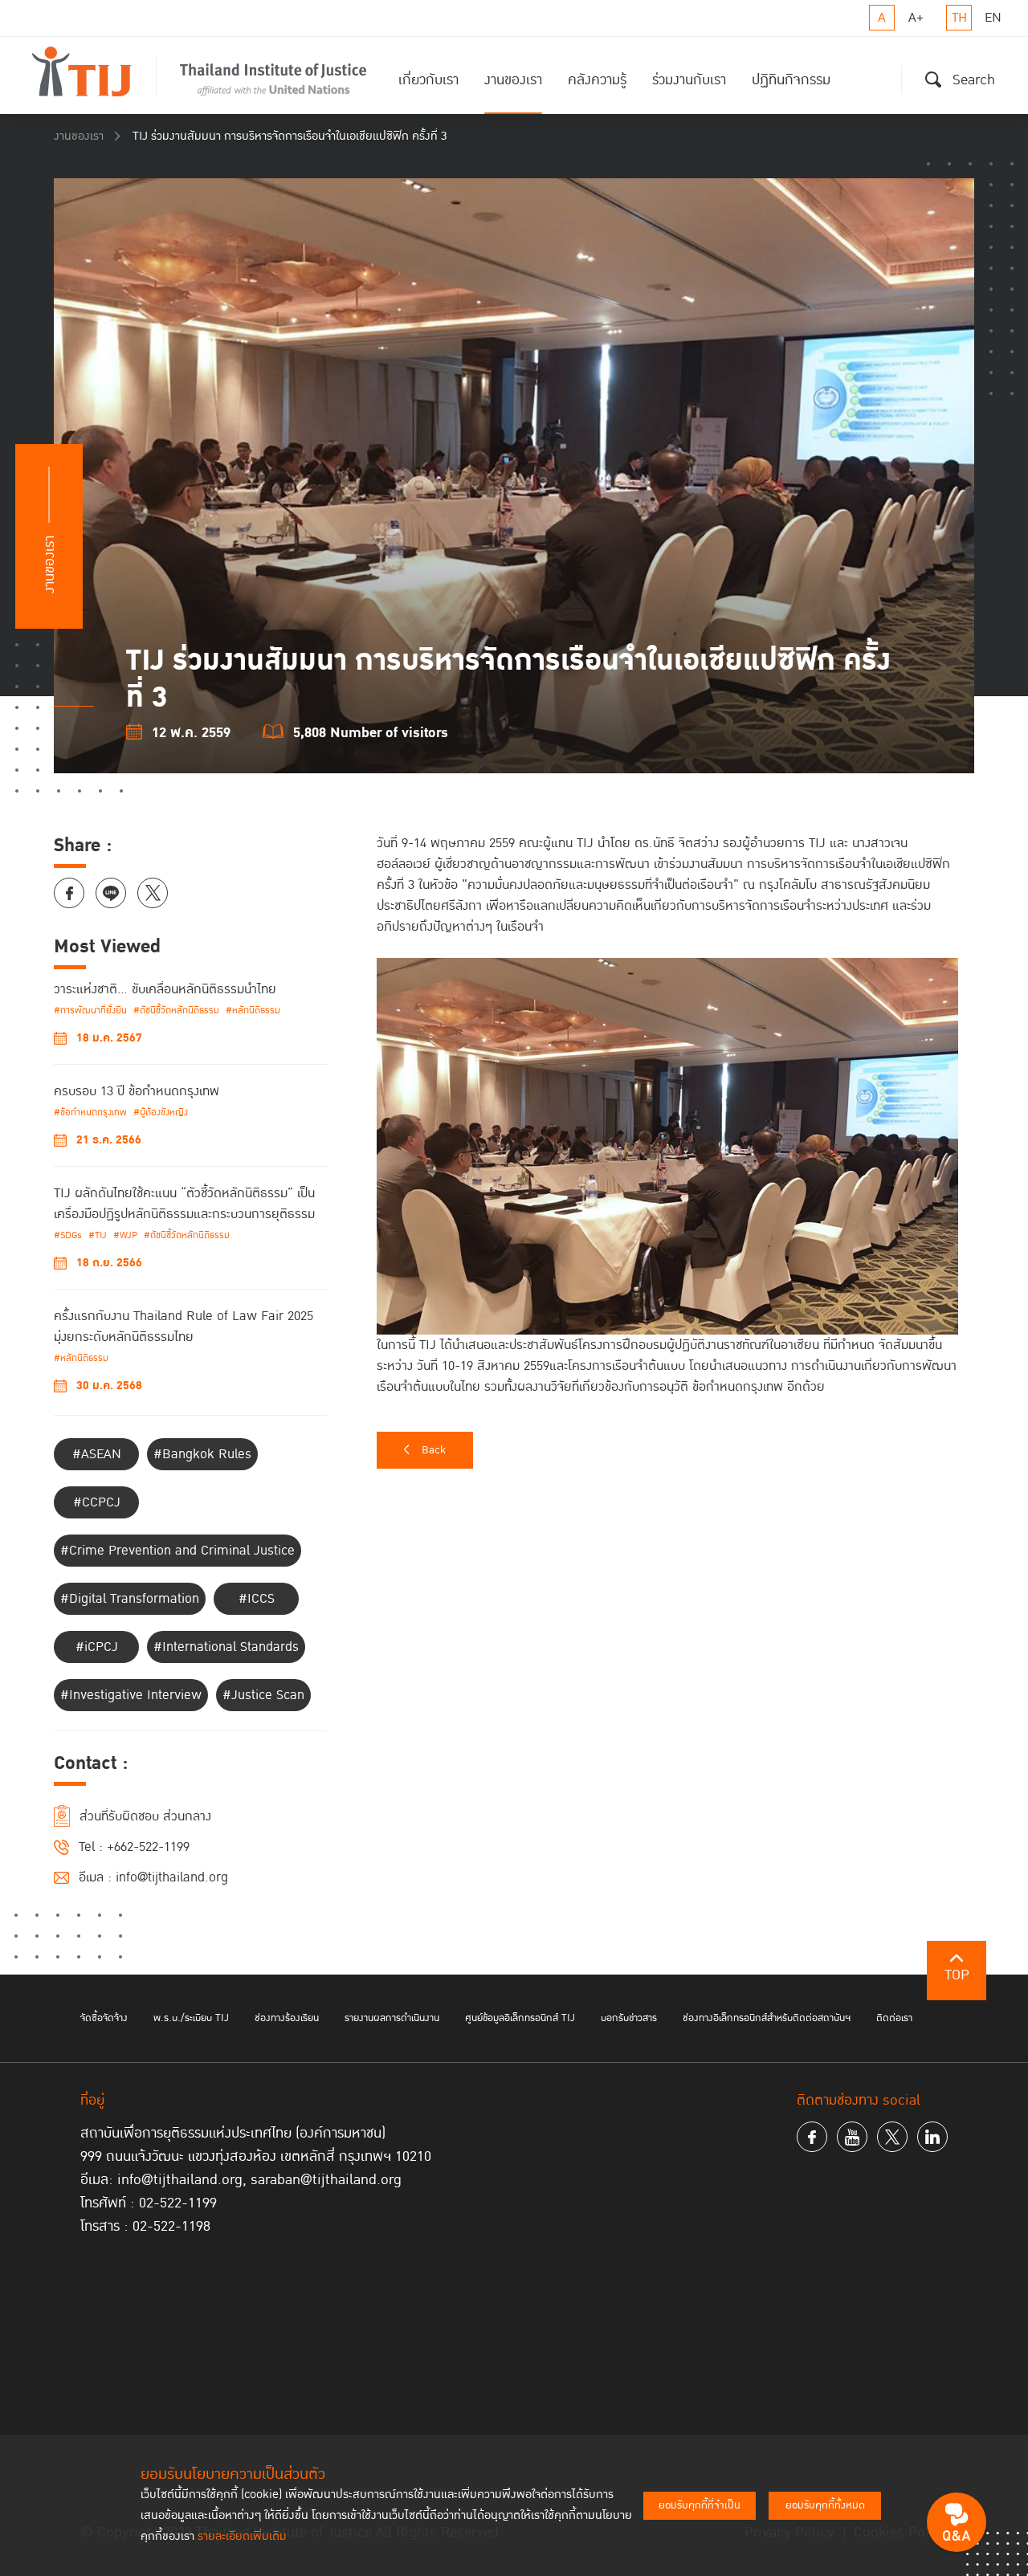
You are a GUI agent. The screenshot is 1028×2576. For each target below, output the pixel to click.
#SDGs (68, 1235)
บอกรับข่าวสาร (629, 2018)
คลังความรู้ (597, 80)
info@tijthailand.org (172, 1877)
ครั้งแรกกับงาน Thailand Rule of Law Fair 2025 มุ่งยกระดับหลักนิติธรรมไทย (184, 1327)
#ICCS (257, 1599)
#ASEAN (97, 1454)
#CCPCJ (97, 1502)
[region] (675, 1115)
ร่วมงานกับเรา (689, 80)
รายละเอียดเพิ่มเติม (242, 2536)
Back (434, 1450)
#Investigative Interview (131, 1695)
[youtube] (852, 2137)
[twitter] (892, 2137)
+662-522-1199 (148, 1847)
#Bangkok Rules (202, 1454)
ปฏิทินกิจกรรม (791, 80)
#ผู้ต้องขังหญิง (161, 1113)
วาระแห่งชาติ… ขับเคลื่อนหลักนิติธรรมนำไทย (165, 989)
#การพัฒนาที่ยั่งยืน (90, 1011)
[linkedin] (932, 2137)
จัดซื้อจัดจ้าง (104, 2018)
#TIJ (98, 1235)
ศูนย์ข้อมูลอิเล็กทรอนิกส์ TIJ (520, 2018)
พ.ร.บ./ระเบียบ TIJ (191, 2018)
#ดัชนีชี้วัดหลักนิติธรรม (176, 1011)
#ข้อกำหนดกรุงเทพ (90, 1113)
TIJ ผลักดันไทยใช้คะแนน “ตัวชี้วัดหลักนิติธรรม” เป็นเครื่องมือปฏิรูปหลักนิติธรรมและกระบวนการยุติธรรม (184, 1204)
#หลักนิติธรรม (253, 1011)
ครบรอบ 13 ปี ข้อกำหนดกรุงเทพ (137, 1091)
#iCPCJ (97, 1647)
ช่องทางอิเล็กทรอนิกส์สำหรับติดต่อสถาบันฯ (767, 2018)
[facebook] (812, 2137)
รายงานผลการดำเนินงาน (392, 2018)
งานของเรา (513, 80)
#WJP (125, 1235)
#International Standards (226, 1647)
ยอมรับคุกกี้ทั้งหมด (825, 2505)
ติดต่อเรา (894, 2018)
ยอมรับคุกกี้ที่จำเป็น (700, 2505)
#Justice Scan (263, 1695)
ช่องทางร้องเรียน (287, 2018)
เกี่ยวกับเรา (428, 80)
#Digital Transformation (130, 1599)
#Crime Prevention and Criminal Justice (177, 1551)
